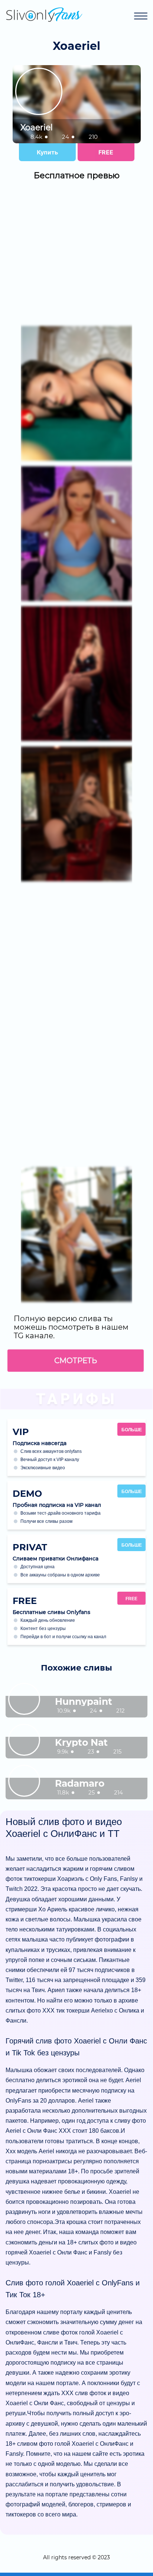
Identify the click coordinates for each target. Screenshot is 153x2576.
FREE (106, 152)
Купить (47, 152)
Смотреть (76, 1361)
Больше (132, 1430)
